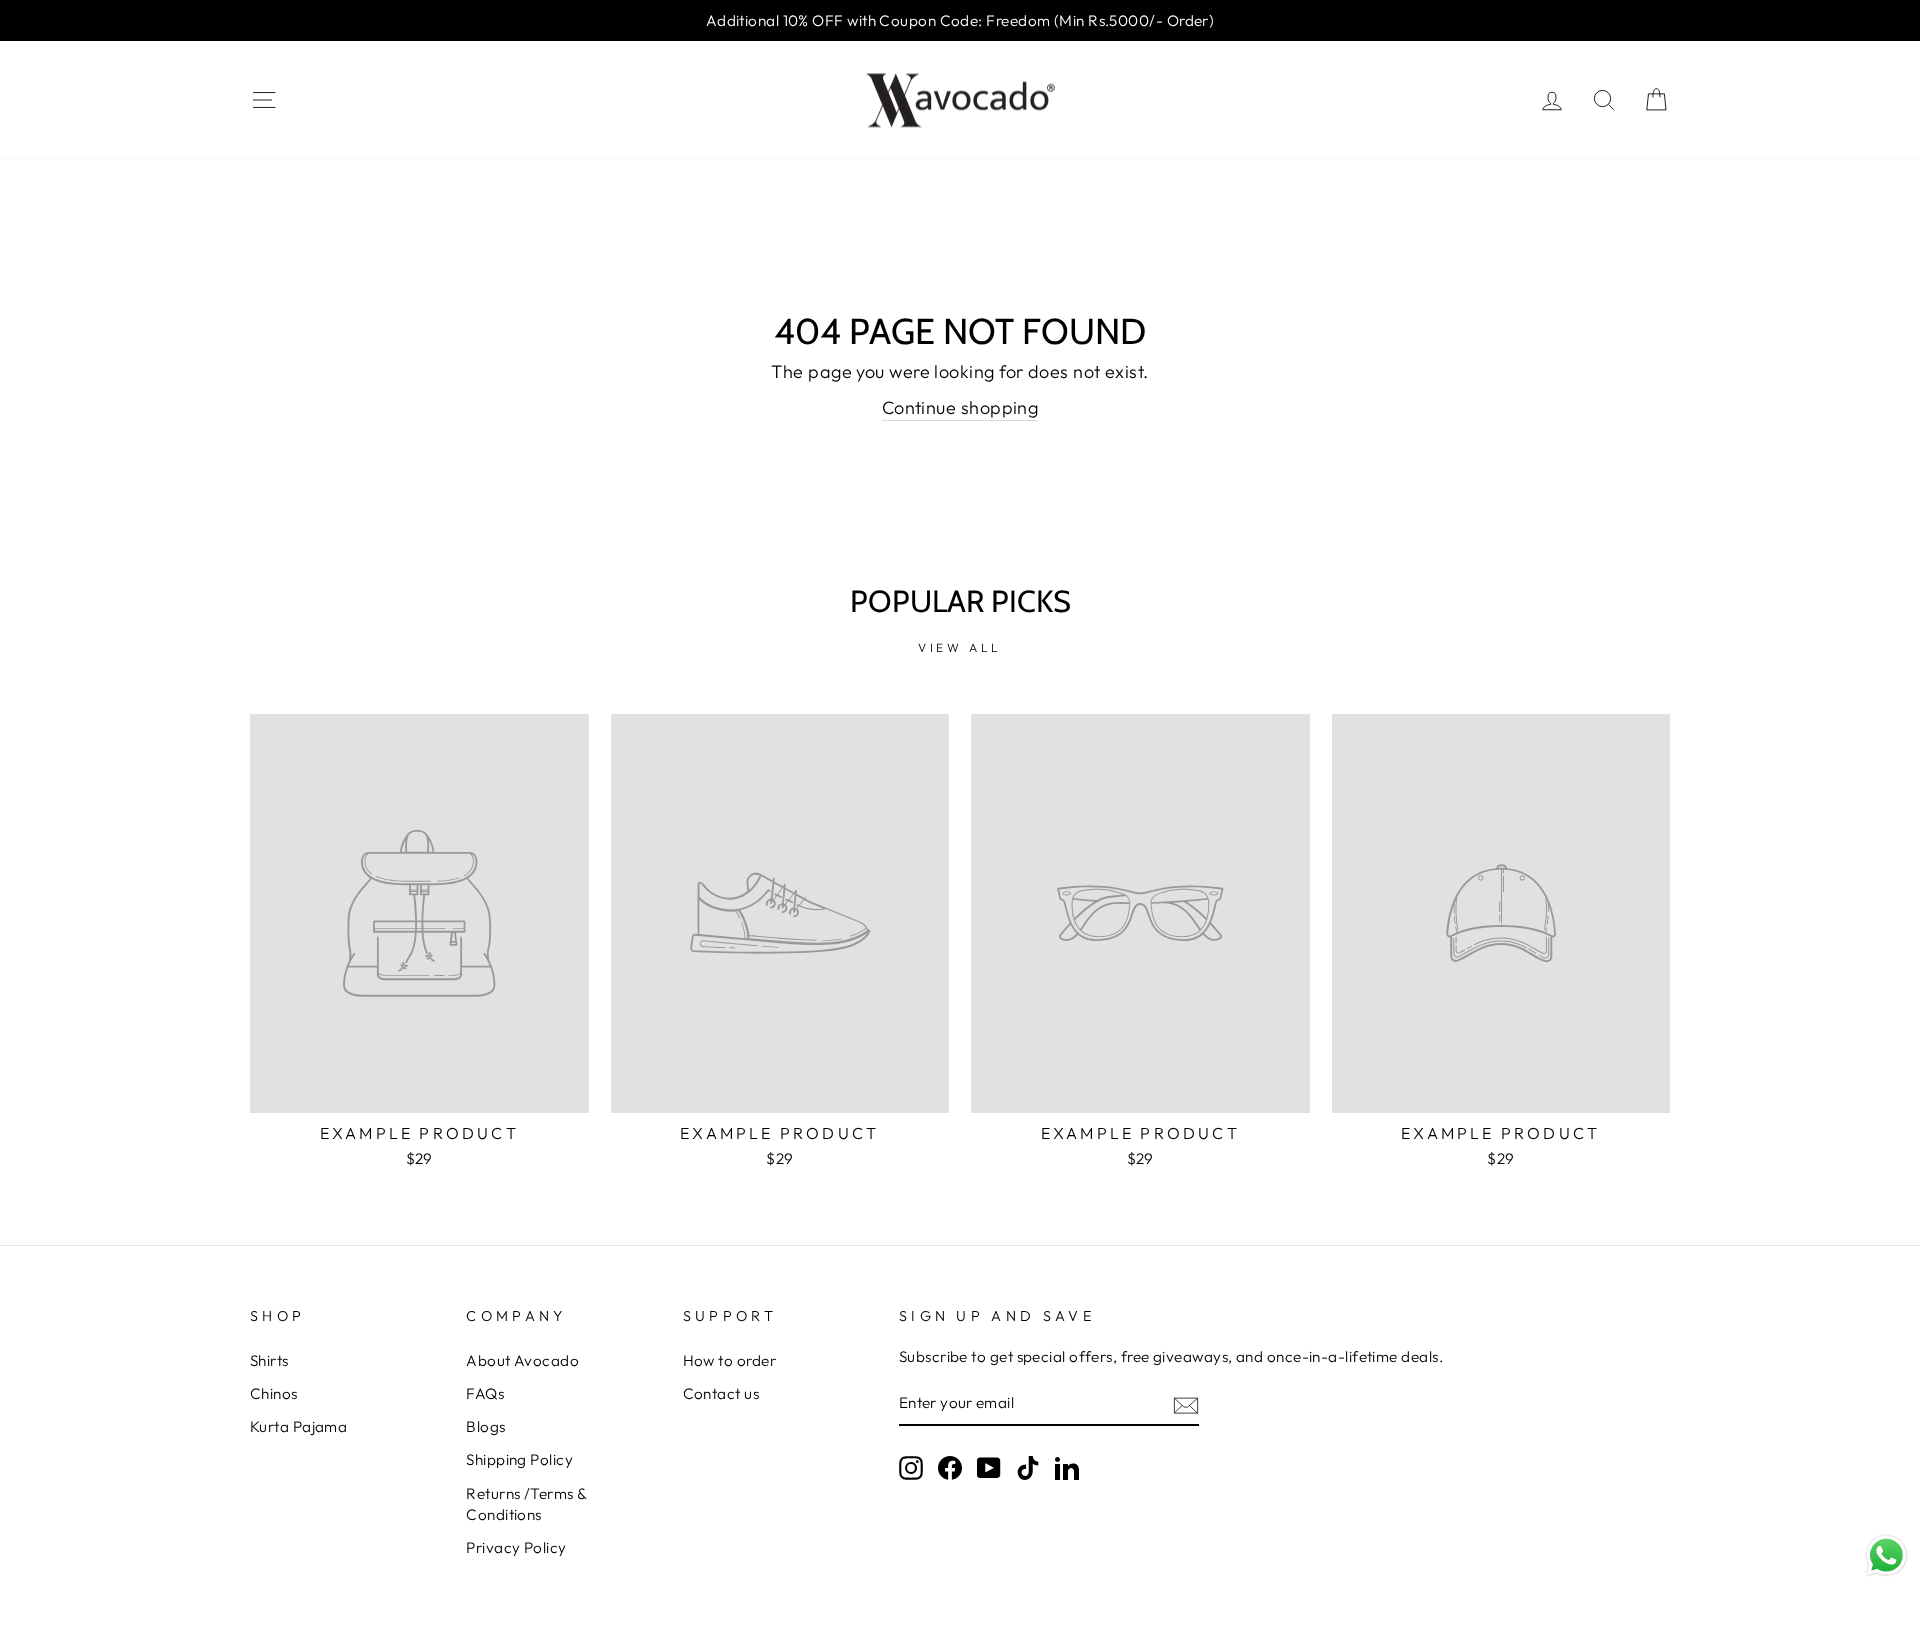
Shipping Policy (519, 1459)
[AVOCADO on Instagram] (911, 1468)
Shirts (269, 1360)
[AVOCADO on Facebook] (950, 1468)
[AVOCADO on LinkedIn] (1067, 1468)
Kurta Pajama (298, 1426)
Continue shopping (960, 407)
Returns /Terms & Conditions (526, 1504)
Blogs (485, 1426)
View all (960, 647)
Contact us (721, 1393)
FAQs (485, 1393)
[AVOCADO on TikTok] (1028, 1468)
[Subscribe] (1186, 1403)
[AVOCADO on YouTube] (989, 1468)
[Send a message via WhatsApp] (1886, 1555)
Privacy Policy (516, 1547)
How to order (729, 1360)
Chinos (274, 1393)
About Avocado (522, 1360)
